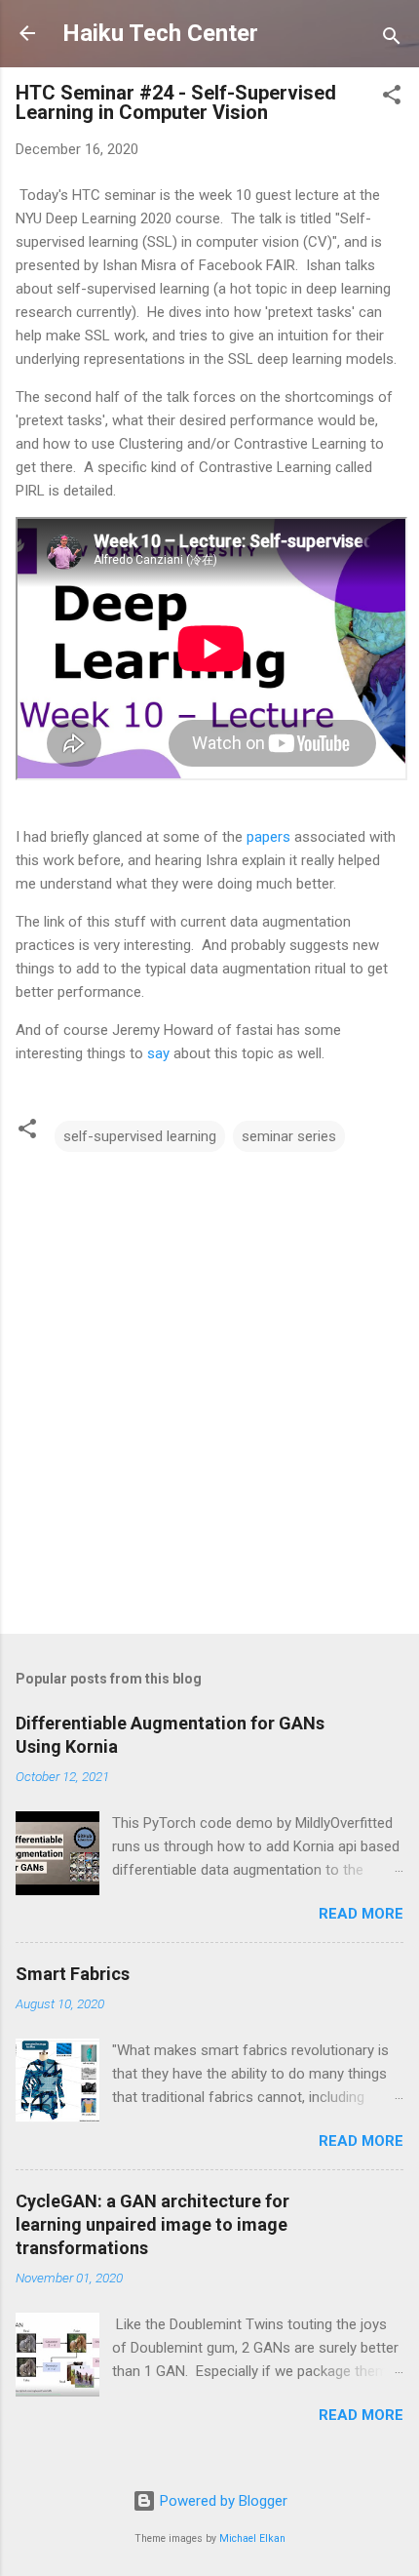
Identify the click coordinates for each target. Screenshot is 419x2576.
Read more (361, 1914)
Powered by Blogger (222, 2501)
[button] (392, 98)
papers (268, 837)
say (158, 1053)
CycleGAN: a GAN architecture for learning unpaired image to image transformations (152, 2224)
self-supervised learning (140, 1136)
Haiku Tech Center (160, 33)
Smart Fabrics (73, 1974)
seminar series (289, 1136)
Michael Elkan (252, 2538)
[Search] (392, 40)
